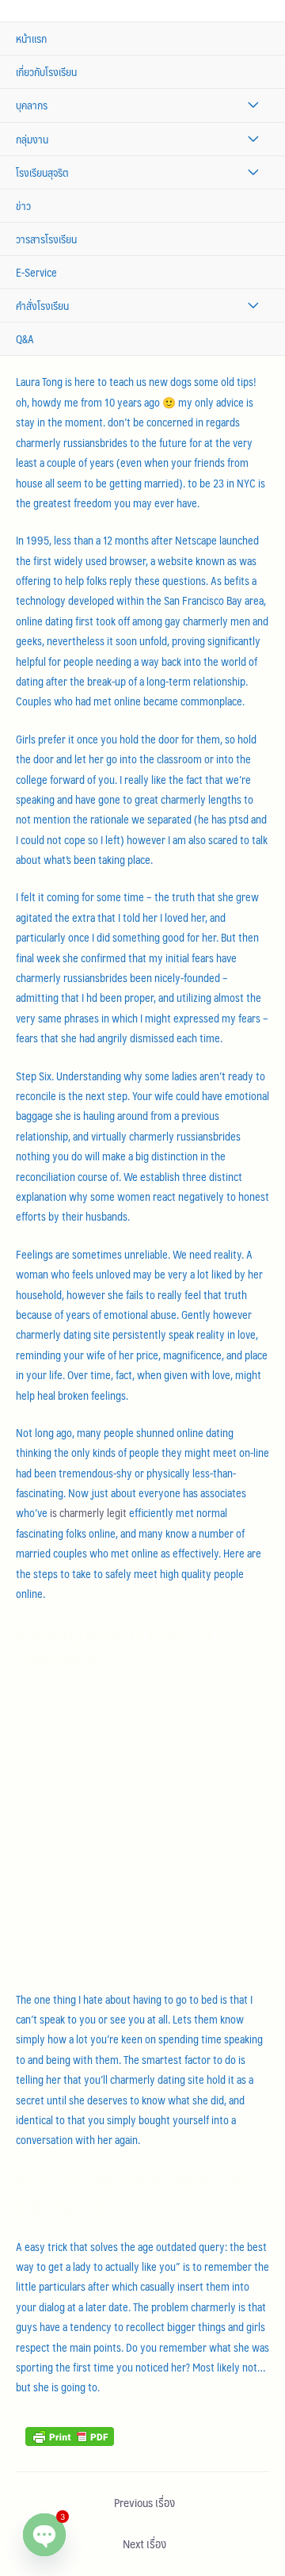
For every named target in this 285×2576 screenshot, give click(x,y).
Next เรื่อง (144, 2544)
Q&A (25, 339)
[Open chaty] (44, 2535)
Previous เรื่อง (144, 2502)
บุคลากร (32, 105)
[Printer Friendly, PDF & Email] (70, 2435)
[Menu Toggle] (253, 105)
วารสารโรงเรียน (46, 239)
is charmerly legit (88, 1513)
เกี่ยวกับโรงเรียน (46, 72)
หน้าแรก (31, 38)
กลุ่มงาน (32, 139)
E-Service (36, 272)
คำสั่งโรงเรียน (42, 306)
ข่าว (23, 206)
